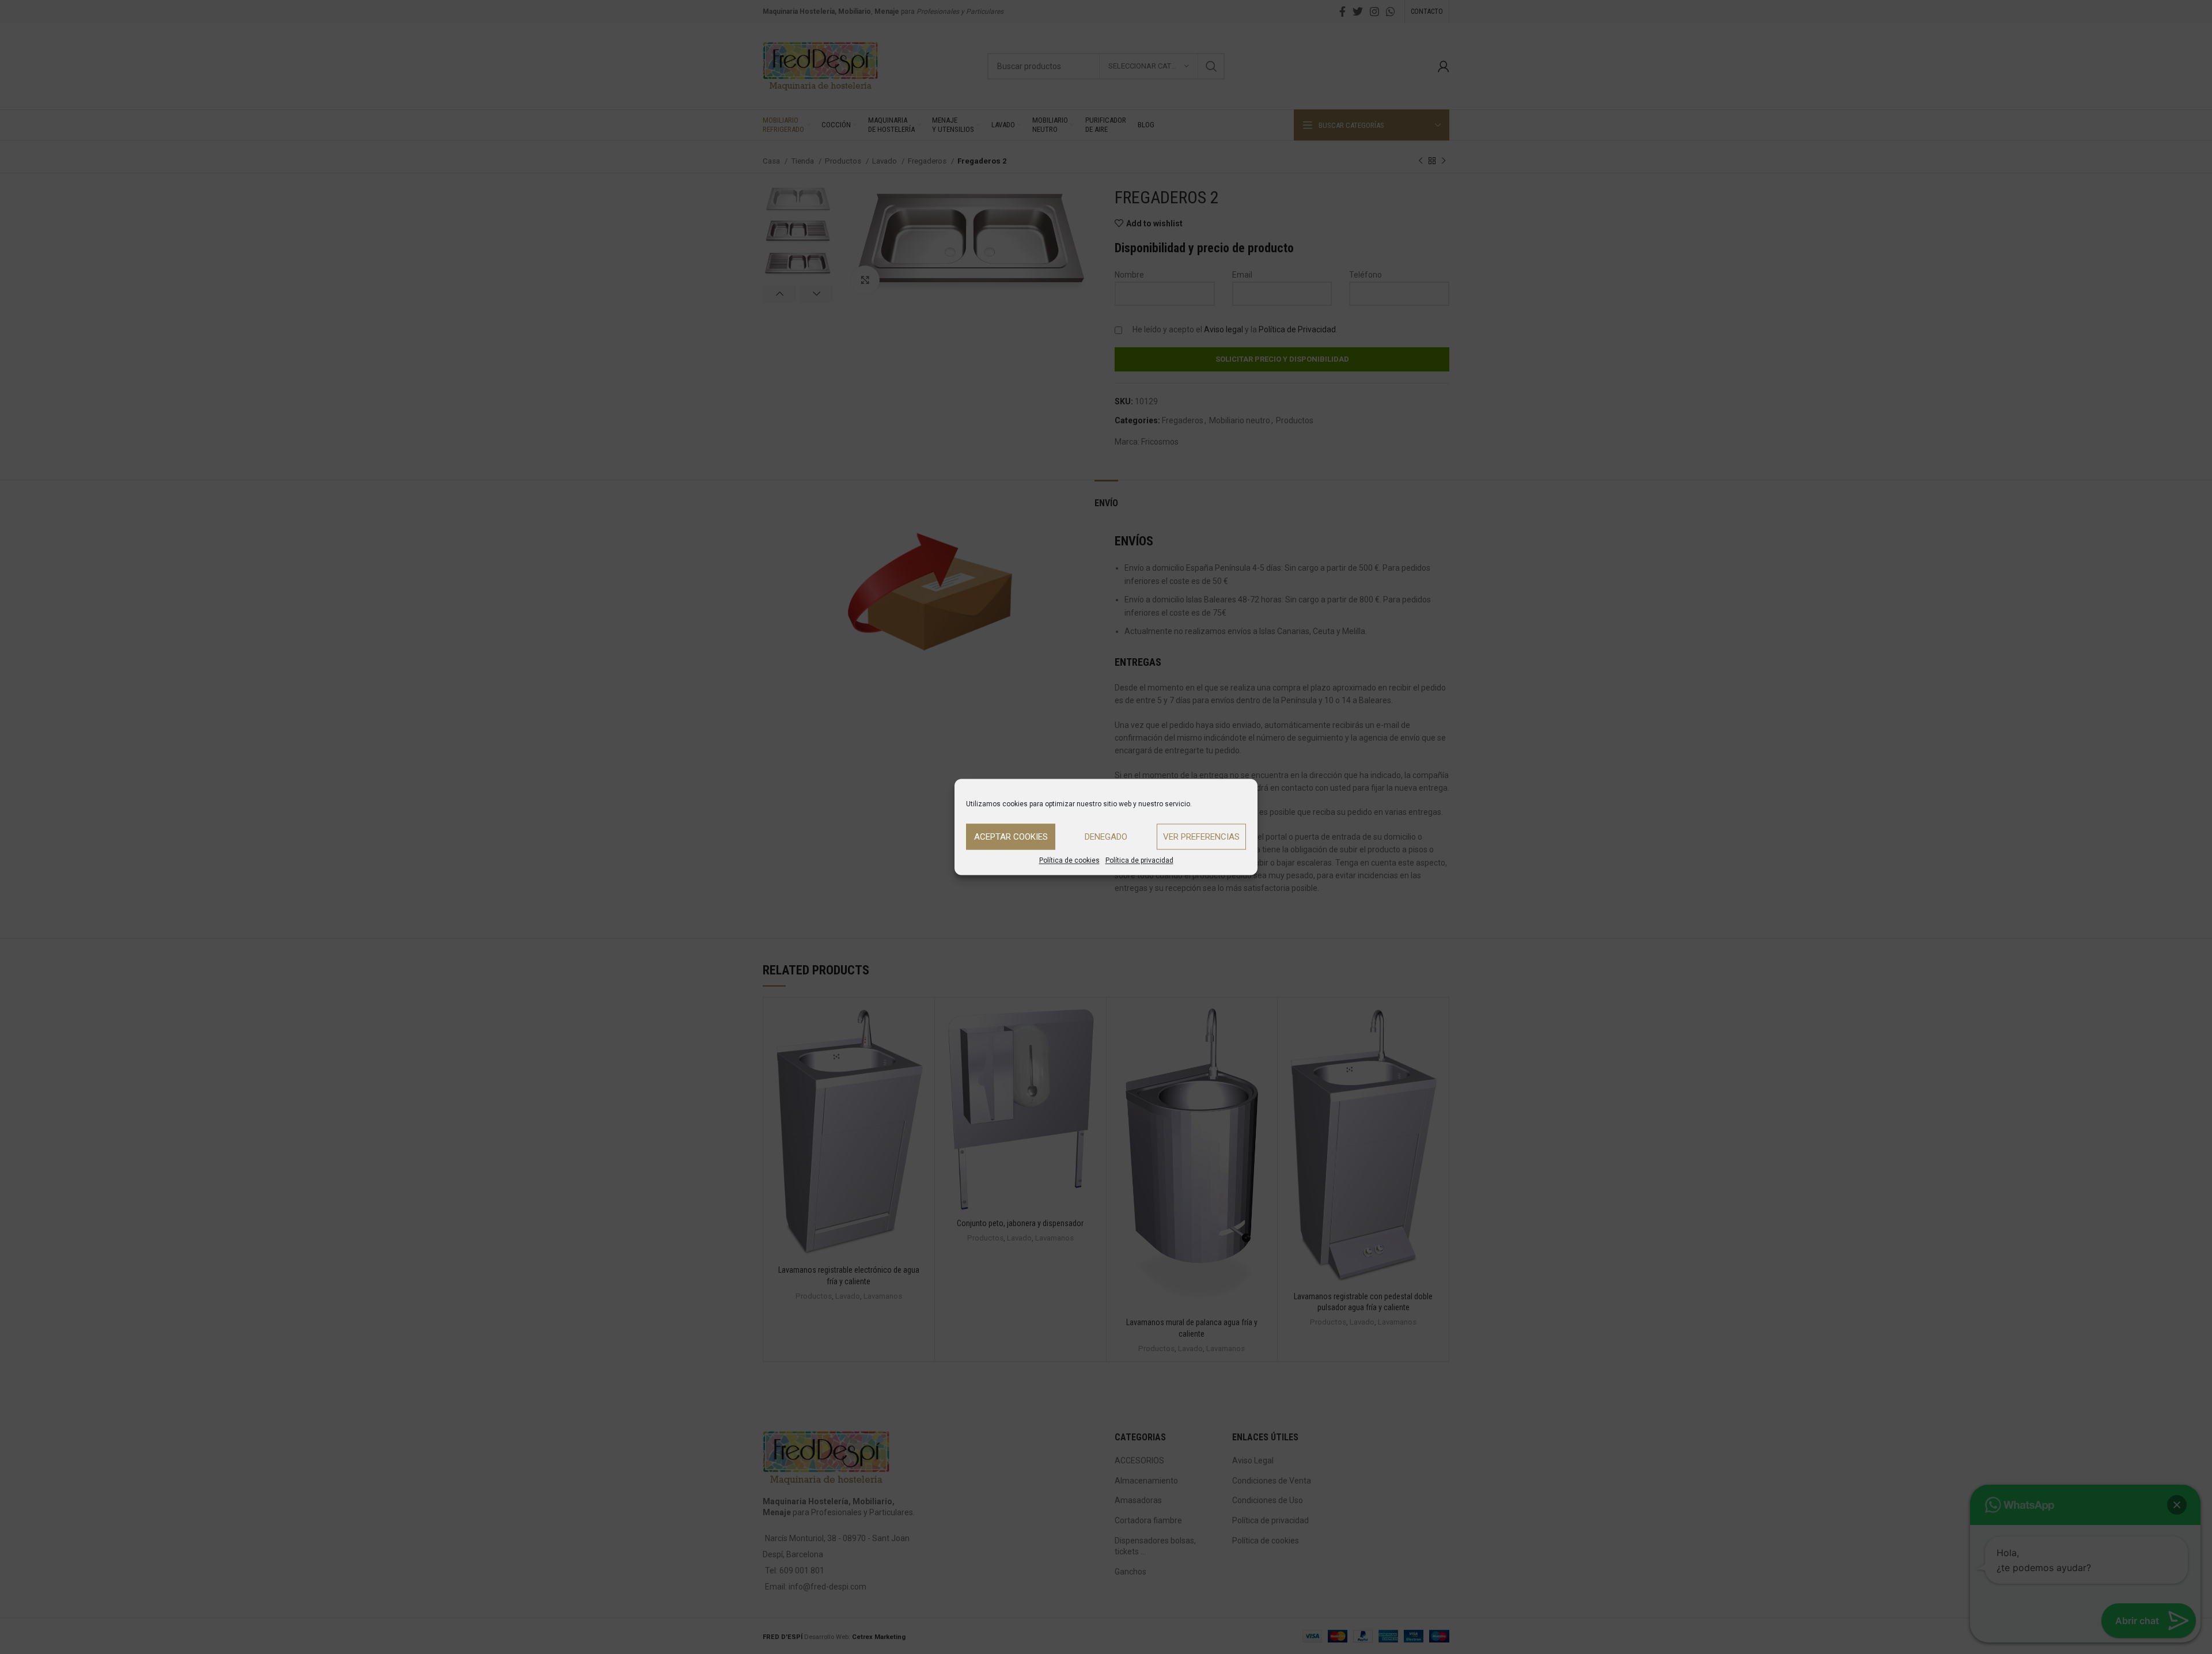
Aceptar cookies (1011, 837)
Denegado (1106, 837)
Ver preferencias (1201, 837)
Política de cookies (1069, 860)
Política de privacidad (1139, 860)
